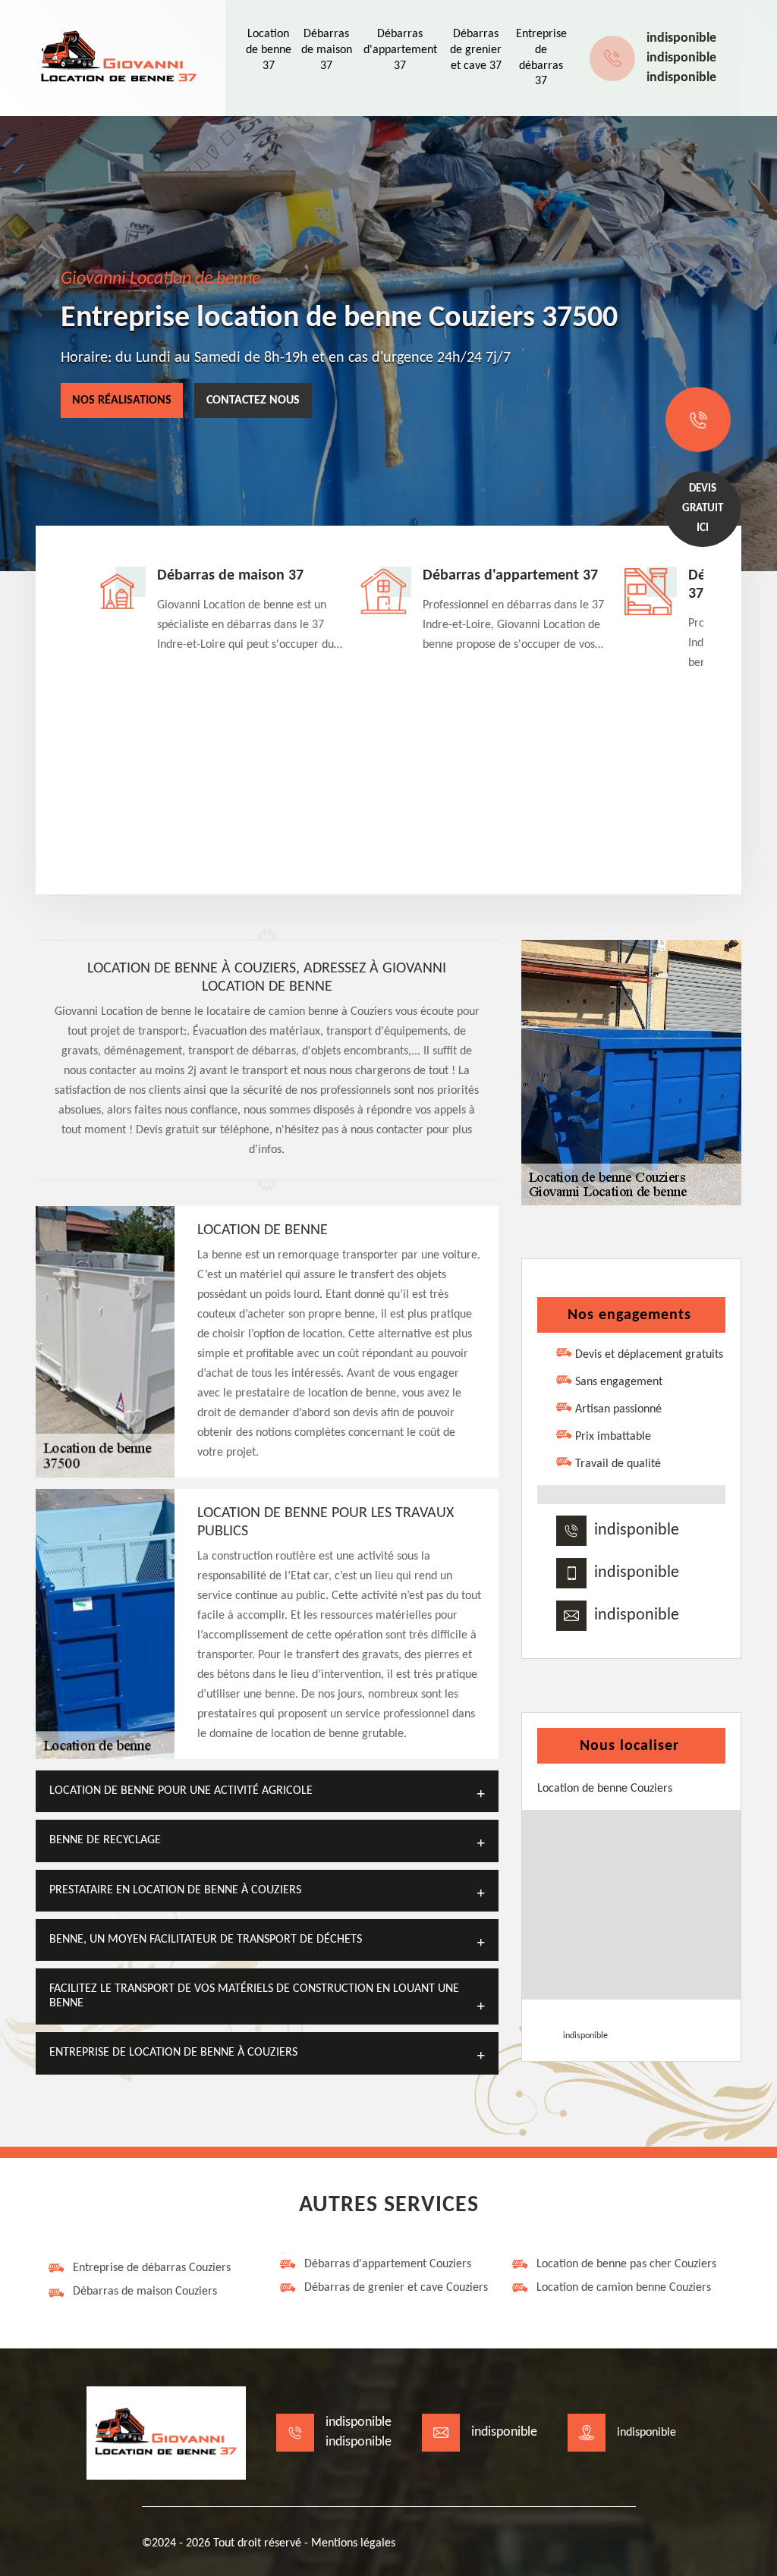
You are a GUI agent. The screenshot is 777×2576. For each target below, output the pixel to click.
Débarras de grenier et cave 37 (476, 50)
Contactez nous (253, 401)
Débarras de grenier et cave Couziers (396, 2288)
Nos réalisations (122, 401)
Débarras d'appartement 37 (400, 50)
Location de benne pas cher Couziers (626, 2264)
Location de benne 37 (269, 50)
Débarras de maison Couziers (145, 2292)
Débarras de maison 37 (327, 50)
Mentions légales (353, 2543)
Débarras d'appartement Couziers (388, 2264)
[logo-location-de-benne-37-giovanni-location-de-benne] (119, 58)
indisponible (681, 38)
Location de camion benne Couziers (624, 2288)
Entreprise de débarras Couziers (152, 2268)
